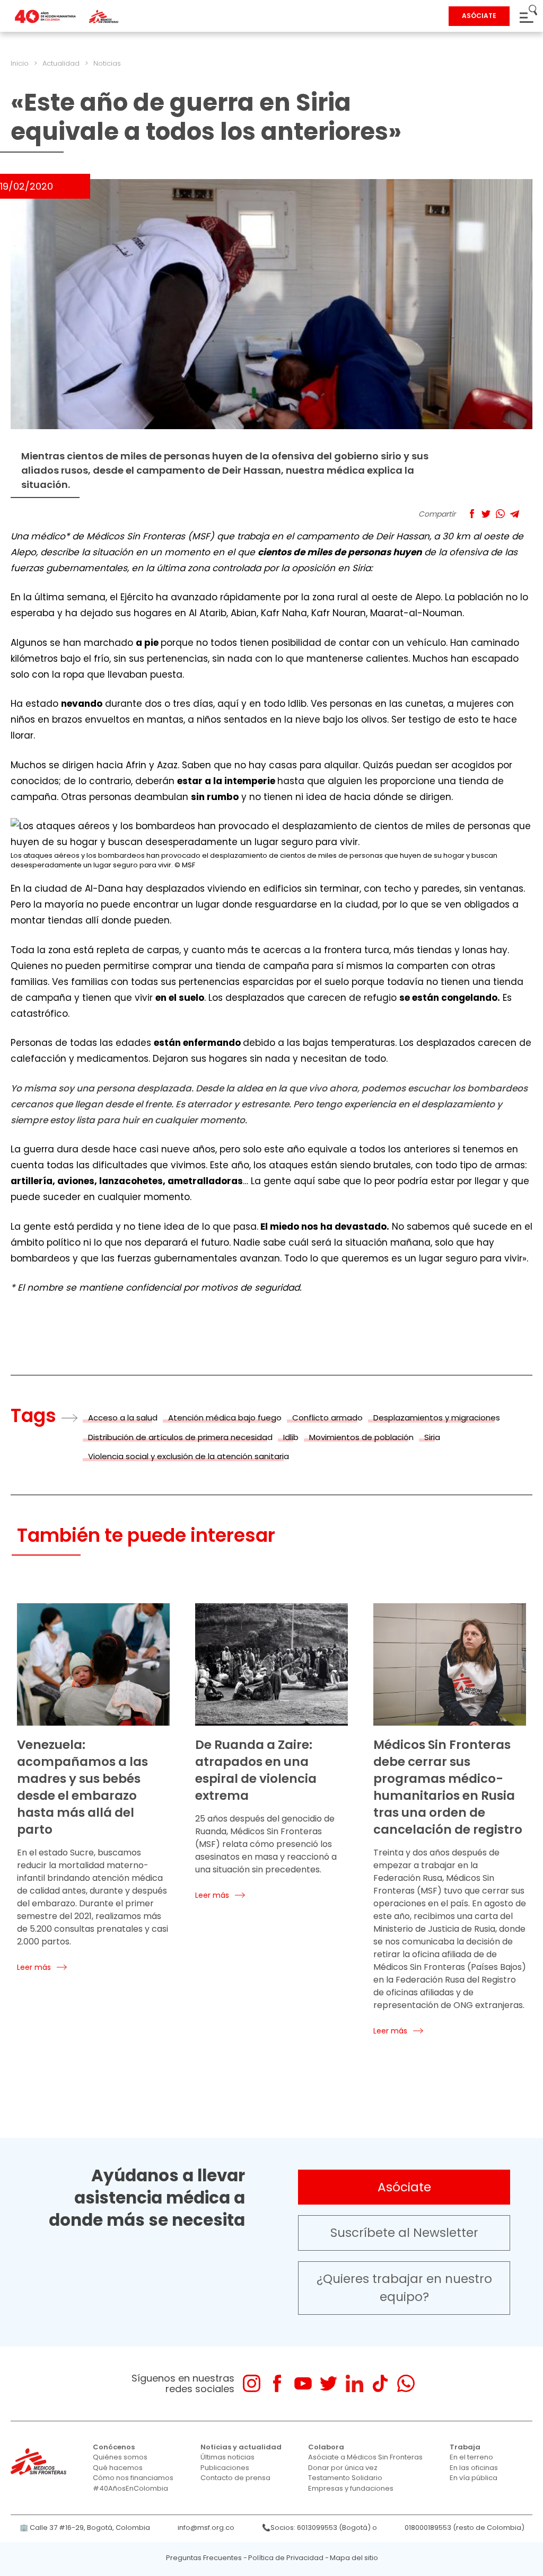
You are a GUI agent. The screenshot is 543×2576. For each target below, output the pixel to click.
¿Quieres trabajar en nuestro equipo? (404, 2288)
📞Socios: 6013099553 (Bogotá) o (319, 2528)
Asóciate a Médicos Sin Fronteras (365, 2457)
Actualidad (61, 63)
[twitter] (329, 2383)
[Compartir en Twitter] (486, 514)
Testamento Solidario (345, 2478)
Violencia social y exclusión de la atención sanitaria (189, 1456)
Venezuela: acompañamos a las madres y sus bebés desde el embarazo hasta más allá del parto (82, 1787)
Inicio (20, 63)
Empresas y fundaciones (351, 2488)
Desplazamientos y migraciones (437, 1418)
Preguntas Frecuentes (204, 2558)
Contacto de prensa (235, 2478)
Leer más (34, 1967)
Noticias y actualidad (241, 2447)
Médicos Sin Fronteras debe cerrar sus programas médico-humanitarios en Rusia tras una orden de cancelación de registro (448, 1787)
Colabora (326, 2447)
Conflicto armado (327, 1418)
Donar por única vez (343, 2468)
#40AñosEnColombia (130, 2488)
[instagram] (252, 2383)
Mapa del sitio (354, 2558)
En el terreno (471, 2457)
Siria (432, 1437)
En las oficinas (474, 2468)
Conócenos (114, 2447)
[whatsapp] (406, 2383)
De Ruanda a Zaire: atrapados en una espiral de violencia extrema (256, 1770)
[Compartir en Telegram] (515, 514)
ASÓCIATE (479, 16)
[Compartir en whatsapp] (500, 514)
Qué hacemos (118, 2468)
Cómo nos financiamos (133, 2478)
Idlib (291, 1437)
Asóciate (404, 2187)
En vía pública (474, 2478)
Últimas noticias (227, 2457)
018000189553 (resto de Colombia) (465, 2528)
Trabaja (465, 2447)
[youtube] (303, 2383)
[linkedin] (354, 2383)
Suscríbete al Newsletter (404, 2233)
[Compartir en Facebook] (472, 514)
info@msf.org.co (206, 2528)
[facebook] (277, 2383)
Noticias (107, 63)
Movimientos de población (361, 1437)
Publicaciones (225, 2468)
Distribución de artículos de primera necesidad (180, 1437)
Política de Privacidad (286, 2558)
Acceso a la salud (123, 1418)
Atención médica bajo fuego (225, 1418)
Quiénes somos (120, 2457)
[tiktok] (380, 2383)
